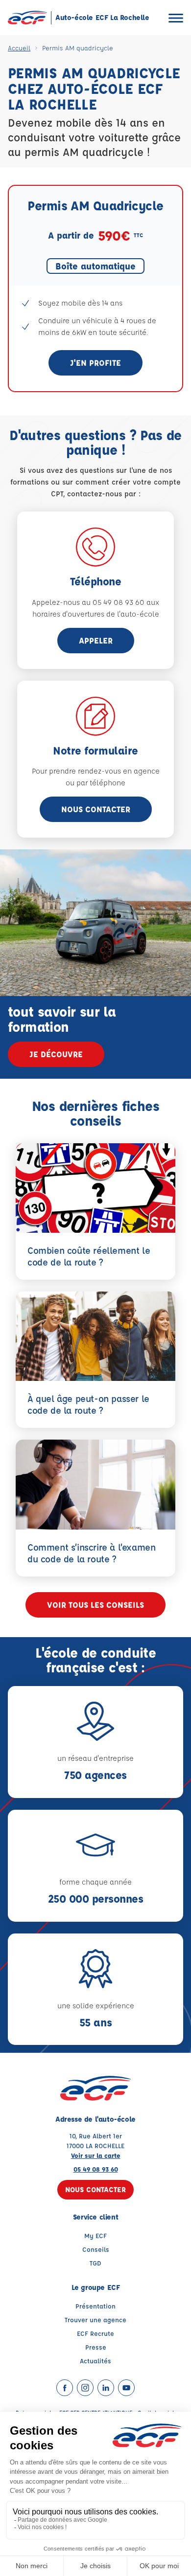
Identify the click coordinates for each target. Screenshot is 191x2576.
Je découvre (56, 1054)
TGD (95, 2263)
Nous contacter (96, 809)
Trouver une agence (95, 2320)
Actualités (95, 2361)
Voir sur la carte (96, 2155)
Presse (96, 2347)
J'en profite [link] (95, 363)
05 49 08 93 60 (96, 2169)
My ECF (95, 2235)
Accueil (19, 48)
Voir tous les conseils (95, 1605)
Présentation (95, 2306)
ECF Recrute (95, 2333)
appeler (96, 640)
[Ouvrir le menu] (176, 18)
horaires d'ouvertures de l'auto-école (96, 614)
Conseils (96, 2249)
